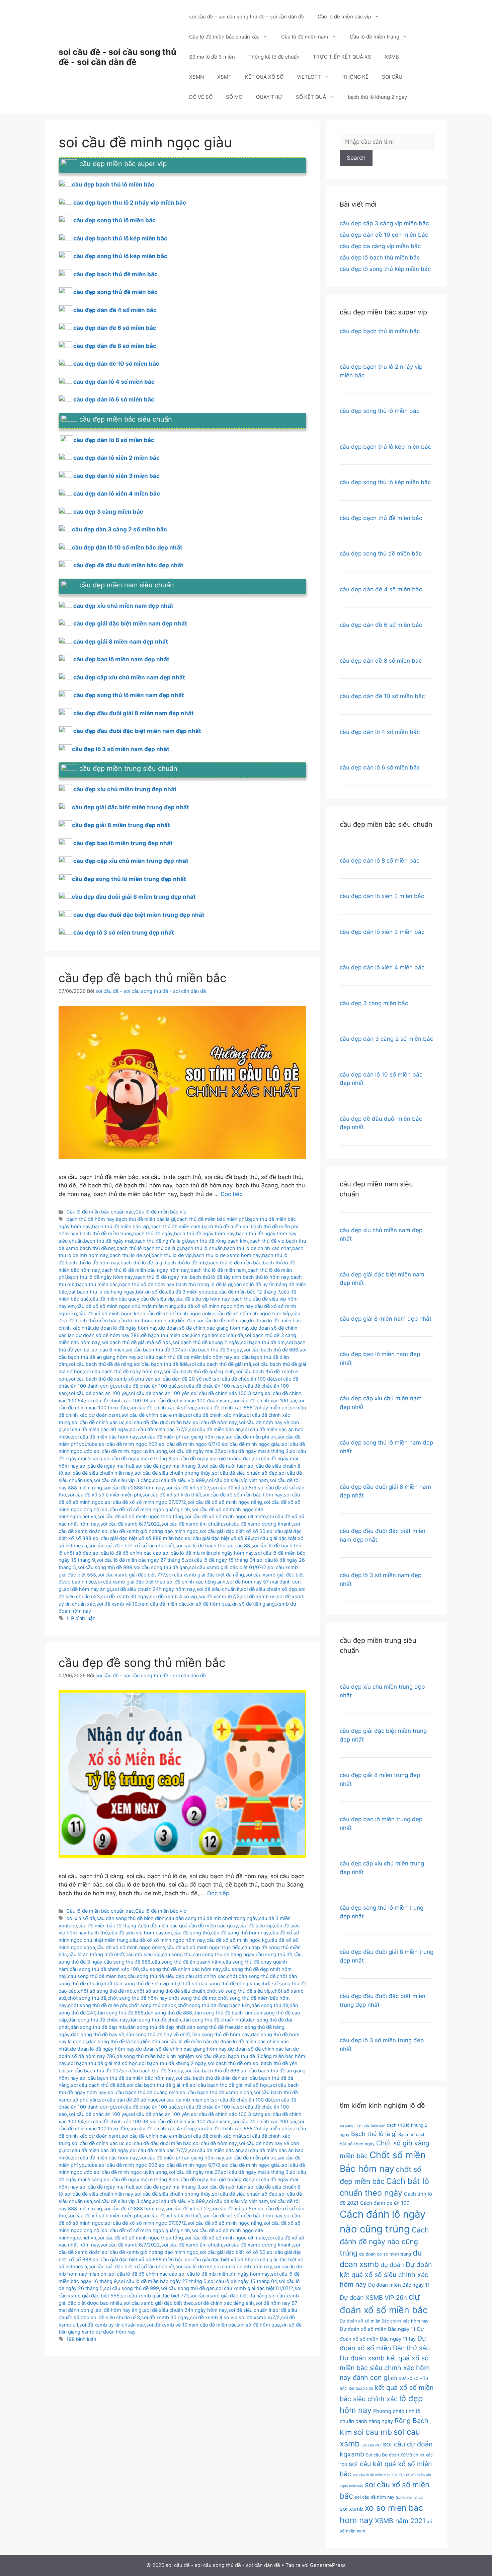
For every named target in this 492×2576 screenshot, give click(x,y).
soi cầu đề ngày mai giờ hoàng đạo (212, 1458)
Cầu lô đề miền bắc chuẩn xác (224, 37)
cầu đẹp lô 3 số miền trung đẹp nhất (124, 933)
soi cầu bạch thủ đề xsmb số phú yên (111, 1379)
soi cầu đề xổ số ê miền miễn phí (104, 1495)
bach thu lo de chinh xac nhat (257, 1248)
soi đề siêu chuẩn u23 (115, 2317)
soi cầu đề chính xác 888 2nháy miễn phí (242, 1408)
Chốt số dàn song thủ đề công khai (219, 1983)
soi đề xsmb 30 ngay (125, 1596)
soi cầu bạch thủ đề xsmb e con (216, 2092)
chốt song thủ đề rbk (152, 2005)
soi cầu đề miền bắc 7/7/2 (159, 1429)
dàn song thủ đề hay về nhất (158, 2034)
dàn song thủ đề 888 (169, 2013)
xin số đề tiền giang (253, 1604)
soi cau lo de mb (194, 2266)
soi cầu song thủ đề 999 (105, 1567)
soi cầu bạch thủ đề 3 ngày (211, 1350)
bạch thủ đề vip (267, 1241)
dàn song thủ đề (270, 2005)
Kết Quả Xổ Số (361, 2389)
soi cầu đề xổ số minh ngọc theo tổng (140, 1516)
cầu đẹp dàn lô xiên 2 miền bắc (116, 458)
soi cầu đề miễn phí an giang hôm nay (182, 1437)
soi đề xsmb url (258, 1596)
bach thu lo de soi (130, 1255)
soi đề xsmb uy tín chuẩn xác (112, 2325)
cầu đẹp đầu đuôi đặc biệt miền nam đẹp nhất (137, 731)
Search (356, 158)
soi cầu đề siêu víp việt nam (237, 1480)
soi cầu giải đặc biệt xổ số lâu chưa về (131, 1545)
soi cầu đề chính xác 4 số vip (162, 1408)
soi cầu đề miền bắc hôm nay (105, 1437)
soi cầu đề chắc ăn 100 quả (146, 1386)
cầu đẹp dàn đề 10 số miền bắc (116, 364)
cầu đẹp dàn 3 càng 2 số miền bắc (119, 529)
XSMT (224, 77)
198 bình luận (81, 2339)
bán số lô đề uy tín (254, 1284)
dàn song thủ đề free (210, 2027)
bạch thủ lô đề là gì (142, 1263)
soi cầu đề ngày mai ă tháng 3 (255, 1451)
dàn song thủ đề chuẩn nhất (214, 2020)
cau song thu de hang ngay (224, 1954)
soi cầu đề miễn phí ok (251, 1437)
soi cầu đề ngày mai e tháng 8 (138, 1458)
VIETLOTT (309, 77)
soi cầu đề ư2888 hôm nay (134, 1488)
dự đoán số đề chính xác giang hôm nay (204, 1328)
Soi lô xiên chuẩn (410, 2497)
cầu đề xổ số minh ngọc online (181, 1313)
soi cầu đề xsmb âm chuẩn (192, 1524)
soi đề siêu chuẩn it (218, 1589)
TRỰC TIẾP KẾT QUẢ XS (342, 57)
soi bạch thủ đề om (263, 1342)
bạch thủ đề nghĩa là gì (160, 1241)
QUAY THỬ (269, 97)
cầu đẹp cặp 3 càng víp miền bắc (384, 223)
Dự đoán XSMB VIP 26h (373, 2297)
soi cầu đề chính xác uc (98, 1422)
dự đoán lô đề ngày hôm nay (125, 1328)
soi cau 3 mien (108, 1350)
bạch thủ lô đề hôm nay (92, 1263)
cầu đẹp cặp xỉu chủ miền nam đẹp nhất (129, 677)
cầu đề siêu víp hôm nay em (141, 1933)
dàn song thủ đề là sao (114, 2041)
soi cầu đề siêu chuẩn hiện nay (99, 1473)
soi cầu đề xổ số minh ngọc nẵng (225, 1502)
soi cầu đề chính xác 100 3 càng (227, 1393)
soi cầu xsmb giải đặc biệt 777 (131, 1575)
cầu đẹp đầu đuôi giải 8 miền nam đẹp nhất (134, 713)
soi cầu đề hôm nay (215, 1422)
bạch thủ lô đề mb (185, 1263)
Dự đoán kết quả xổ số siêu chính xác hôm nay (386, 2274)
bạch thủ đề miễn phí (226, 1226)
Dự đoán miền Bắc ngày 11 (399, 2285)
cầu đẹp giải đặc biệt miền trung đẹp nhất (131, 807)
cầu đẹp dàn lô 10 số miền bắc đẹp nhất (127, 547)
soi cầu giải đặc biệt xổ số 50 (232, 1531)
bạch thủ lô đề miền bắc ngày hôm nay (145, 1270)
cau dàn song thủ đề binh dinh (131, 1918)
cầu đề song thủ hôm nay (240, 1933)
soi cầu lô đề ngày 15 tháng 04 (221, 1560)
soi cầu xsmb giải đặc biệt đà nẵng (205, 1575)
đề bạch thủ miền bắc (165, 1335)
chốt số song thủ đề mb (105, 1991)
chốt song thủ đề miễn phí (98, 2005)
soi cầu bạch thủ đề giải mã (220, 1364)
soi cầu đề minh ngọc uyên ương (130, 1451)
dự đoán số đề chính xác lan (260, 2049)
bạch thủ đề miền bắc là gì (145, 1219)
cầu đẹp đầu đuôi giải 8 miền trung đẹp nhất (134, 897)
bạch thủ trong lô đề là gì (204, 1284)
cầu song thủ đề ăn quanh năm (187, 1962)
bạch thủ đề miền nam (175, 1226)
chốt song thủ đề (87, 1998)
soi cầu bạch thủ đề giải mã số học (229, 2085)
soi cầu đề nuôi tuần (224, 1466)
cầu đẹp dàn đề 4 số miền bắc (115, 310)
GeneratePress (328, 2565)
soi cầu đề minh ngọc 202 (128, 1444)
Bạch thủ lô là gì (374, 2134)
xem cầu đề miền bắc (163, 1604)
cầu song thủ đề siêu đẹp (156, 1976)
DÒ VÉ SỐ (201, 97)
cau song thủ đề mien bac (97, 1976)
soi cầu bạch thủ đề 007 (152, 1350)
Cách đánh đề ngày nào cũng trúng (384, 2241)
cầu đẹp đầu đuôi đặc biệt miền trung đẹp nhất (139, 915)
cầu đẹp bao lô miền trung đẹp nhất (123, 843)
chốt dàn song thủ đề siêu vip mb (140, 1983)
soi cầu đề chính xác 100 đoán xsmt (190, 1401)
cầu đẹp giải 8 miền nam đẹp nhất (121, 642)
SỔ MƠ (234, 97)
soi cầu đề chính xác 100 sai (264, 1401)
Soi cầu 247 (371, 2445)
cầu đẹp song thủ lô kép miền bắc (120, 256)
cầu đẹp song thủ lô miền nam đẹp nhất (129, 695)
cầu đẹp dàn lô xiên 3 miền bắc (116, 476)
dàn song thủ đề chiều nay (98, 2020)
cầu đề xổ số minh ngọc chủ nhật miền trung (127, 1306)
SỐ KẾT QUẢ (311, 97)
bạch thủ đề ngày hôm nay (204, 1233)
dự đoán (392, 2265)
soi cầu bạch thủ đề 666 (271, 1350)
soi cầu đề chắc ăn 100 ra (207, 1386)
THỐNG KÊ (356, 77)
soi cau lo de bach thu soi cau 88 (213, 1545)
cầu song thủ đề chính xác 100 (104, 1969)
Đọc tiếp (232, 1194)
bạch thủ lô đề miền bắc (234, 1263)
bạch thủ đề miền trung (106, 1233)
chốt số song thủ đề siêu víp (239, 1991)
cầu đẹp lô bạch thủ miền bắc (380, 257)
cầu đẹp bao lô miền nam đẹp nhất (121, 659)
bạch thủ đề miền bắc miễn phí (211, 1219)
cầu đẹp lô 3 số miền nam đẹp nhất (121, 749)
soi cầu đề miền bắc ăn (215, 1429)
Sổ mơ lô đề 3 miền (212, 57)
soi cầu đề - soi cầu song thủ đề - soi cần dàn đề (117, 57)
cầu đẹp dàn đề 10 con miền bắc (384, 235)
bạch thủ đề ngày (153, 1233)
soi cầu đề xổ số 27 (187, 1488)
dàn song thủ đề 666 (120, 2013)
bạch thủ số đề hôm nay (147, 1284)
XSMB (392, 57)
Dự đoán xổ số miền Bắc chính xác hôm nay (384, 2321)
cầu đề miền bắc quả (164, 1926)
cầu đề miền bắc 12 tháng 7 (249, 1292)
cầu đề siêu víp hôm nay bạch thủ (213, 1299)
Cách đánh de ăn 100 (385, 2203)
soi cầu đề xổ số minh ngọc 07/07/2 (145, 1502)
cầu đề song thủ (192, 1933)
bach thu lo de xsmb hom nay (227, 1255)
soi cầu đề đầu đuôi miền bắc (159, 1422)
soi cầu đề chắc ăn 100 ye (98, 1393)
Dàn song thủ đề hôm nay (221, 2034)
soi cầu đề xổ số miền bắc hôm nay (242, 1495)
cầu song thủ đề (274, 1954)
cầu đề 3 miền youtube (192, 1292)
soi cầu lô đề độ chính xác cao (127, 1553)
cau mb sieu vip (143, 1954)
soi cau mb (373, 2432)
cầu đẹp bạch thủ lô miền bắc (380, 331)
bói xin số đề (150, 1292)
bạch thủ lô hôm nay (266, 1277)
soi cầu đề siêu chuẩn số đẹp (245, 1473)
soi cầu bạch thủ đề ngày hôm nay (123, 1371)
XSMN (196, 77)
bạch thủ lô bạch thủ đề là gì (149, 1248)
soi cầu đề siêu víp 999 (179, 1480)
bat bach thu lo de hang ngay (101, 1292)
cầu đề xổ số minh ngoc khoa (112, 1313)
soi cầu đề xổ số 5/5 (233, 1488)
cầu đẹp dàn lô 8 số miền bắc (114, 440)
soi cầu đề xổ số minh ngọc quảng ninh (146, 1509)
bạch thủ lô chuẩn (202, 1248)
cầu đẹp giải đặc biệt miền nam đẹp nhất (130, 623)
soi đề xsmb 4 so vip (174, 1596)
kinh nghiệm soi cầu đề (217, 1335)
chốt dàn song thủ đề (251, 1976)
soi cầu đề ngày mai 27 (194, 1451)
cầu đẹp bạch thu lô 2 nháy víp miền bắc (130, 203)
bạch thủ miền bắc (97, 1284)
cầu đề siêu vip (157, 1299)
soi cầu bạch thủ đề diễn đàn (208, 2078)
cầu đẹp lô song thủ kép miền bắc (385, 269)
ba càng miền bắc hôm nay (362, 2125)
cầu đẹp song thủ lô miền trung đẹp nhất (129, 879)
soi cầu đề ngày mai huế (107, 1466)
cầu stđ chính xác (206, 1976)
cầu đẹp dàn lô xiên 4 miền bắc (117, 494)
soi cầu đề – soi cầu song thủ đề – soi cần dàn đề (247, 17)
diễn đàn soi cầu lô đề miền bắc (211, 1320)
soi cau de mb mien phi (184, 2100)
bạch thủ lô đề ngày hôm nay (100, 1277)
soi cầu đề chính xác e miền (153, 1415)
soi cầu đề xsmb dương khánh (258, 1524)
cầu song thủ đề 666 (127, 1962)
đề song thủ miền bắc (141, 2056)
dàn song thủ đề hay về (98, 2034)
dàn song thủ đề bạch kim (223, 2013)
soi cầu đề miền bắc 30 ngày (96, 1429)
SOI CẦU (392, 77)
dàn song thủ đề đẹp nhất (156, 2027)
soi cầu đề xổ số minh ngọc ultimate (225, 1516)
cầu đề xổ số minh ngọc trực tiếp (254, 1313)
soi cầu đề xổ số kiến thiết (172, 1495)
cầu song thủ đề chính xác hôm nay (181, 1969)
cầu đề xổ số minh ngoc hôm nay (216, 1306)
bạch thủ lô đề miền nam (218, 1270)
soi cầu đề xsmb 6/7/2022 (130, 1524)
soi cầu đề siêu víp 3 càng (122, 1480)
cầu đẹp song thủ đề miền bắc (115, 292)
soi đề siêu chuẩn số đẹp (269, 1589)
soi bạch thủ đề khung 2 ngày (206, 1342)
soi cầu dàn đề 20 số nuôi (184, 1379)
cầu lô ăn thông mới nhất (147, 1320)
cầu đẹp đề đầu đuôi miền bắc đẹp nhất (128, 565)
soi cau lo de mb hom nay (243, 2266)
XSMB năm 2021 (400, 2521)
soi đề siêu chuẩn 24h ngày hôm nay (154, 1589)
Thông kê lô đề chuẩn (274, 57)
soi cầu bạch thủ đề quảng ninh (199, 1371)
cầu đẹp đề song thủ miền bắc (142, 1663)
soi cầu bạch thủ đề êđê (161, 1364)
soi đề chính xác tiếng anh (196, 1582)
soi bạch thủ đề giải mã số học (136, 1342)
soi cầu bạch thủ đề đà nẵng (100, 1364)
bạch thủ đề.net (97, 1248)
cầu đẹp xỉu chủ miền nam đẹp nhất (123, 606)
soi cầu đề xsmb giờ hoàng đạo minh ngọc (150, 1531)
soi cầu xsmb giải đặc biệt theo (130, 1582)
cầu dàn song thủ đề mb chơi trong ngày (212, 1918)
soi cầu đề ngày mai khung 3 (168, 1466)
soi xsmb (351, 2509)
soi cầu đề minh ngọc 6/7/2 (189, 1444)
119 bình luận (81, 1618)
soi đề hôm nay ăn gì (87, 1589)
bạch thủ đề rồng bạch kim (218, 1241)
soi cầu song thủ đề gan (161, 1567)
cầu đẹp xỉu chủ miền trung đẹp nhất (125, 789)
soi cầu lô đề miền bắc (372, 2475)
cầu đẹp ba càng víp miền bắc (380, 246)
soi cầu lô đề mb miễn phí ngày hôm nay (208, 1553)
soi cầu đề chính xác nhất (214, 1415)
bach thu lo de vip (172, 1255)
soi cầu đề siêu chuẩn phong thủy (173, 1473)
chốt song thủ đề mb (192, 1998)
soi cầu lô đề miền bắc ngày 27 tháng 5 (141, 1560)
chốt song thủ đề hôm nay (137, 1998)
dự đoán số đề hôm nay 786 (108, 1335)
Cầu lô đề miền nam (305, 37)
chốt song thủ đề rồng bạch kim (214, 2005)
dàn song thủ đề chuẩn (155, 2020)
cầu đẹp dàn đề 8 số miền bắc (115, 346)
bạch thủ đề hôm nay (90, 1219)
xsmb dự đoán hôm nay (109, 2332)
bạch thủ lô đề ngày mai (161, 1277)
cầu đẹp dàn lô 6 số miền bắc (114, 399)
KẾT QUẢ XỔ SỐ (264, 77)
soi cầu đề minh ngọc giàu (251, 1444)
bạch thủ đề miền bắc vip (120, 1226)
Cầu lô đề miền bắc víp (344, 17)
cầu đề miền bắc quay (115, 1299)
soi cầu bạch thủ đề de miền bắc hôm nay (185, 1357)
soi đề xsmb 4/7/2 (219, 1596)
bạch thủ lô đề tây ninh (216, 1277)
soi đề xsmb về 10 (117, 1604)
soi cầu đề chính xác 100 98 (117, 1401)
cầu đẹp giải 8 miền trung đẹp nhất (121, 825)
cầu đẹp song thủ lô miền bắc (114, 220)
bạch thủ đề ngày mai (108, 1241)
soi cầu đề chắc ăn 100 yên (159, 1393)
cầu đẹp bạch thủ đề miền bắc (115, 274)
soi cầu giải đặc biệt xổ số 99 (218, 1538)
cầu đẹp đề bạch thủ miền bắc (143, 978)
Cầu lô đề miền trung (375, 37)
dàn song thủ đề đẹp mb (98, 2027)
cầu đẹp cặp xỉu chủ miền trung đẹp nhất (131, 861)
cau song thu (177, 1954)
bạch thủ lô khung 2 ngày (377, 97)
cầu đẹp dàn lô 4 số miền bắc (114, 382)
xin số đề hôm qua (209, 1604)
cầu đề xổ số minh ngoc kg (237, 1940)
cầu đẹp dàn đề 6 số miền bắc (115, 328)
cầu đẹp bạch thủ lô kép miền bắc (120, 238)
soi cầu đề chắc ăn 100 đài (244, 1379)
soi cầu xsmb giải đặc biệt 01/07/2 (228, 1567)
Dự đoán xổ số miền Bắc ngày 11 (378, 2329)
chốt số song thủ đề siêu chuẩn (170, 1991)
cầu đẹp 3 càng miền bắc (108, 512)
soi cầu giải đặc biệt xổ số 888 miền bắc (138, 1538)
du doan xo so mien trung (385, 2254)
